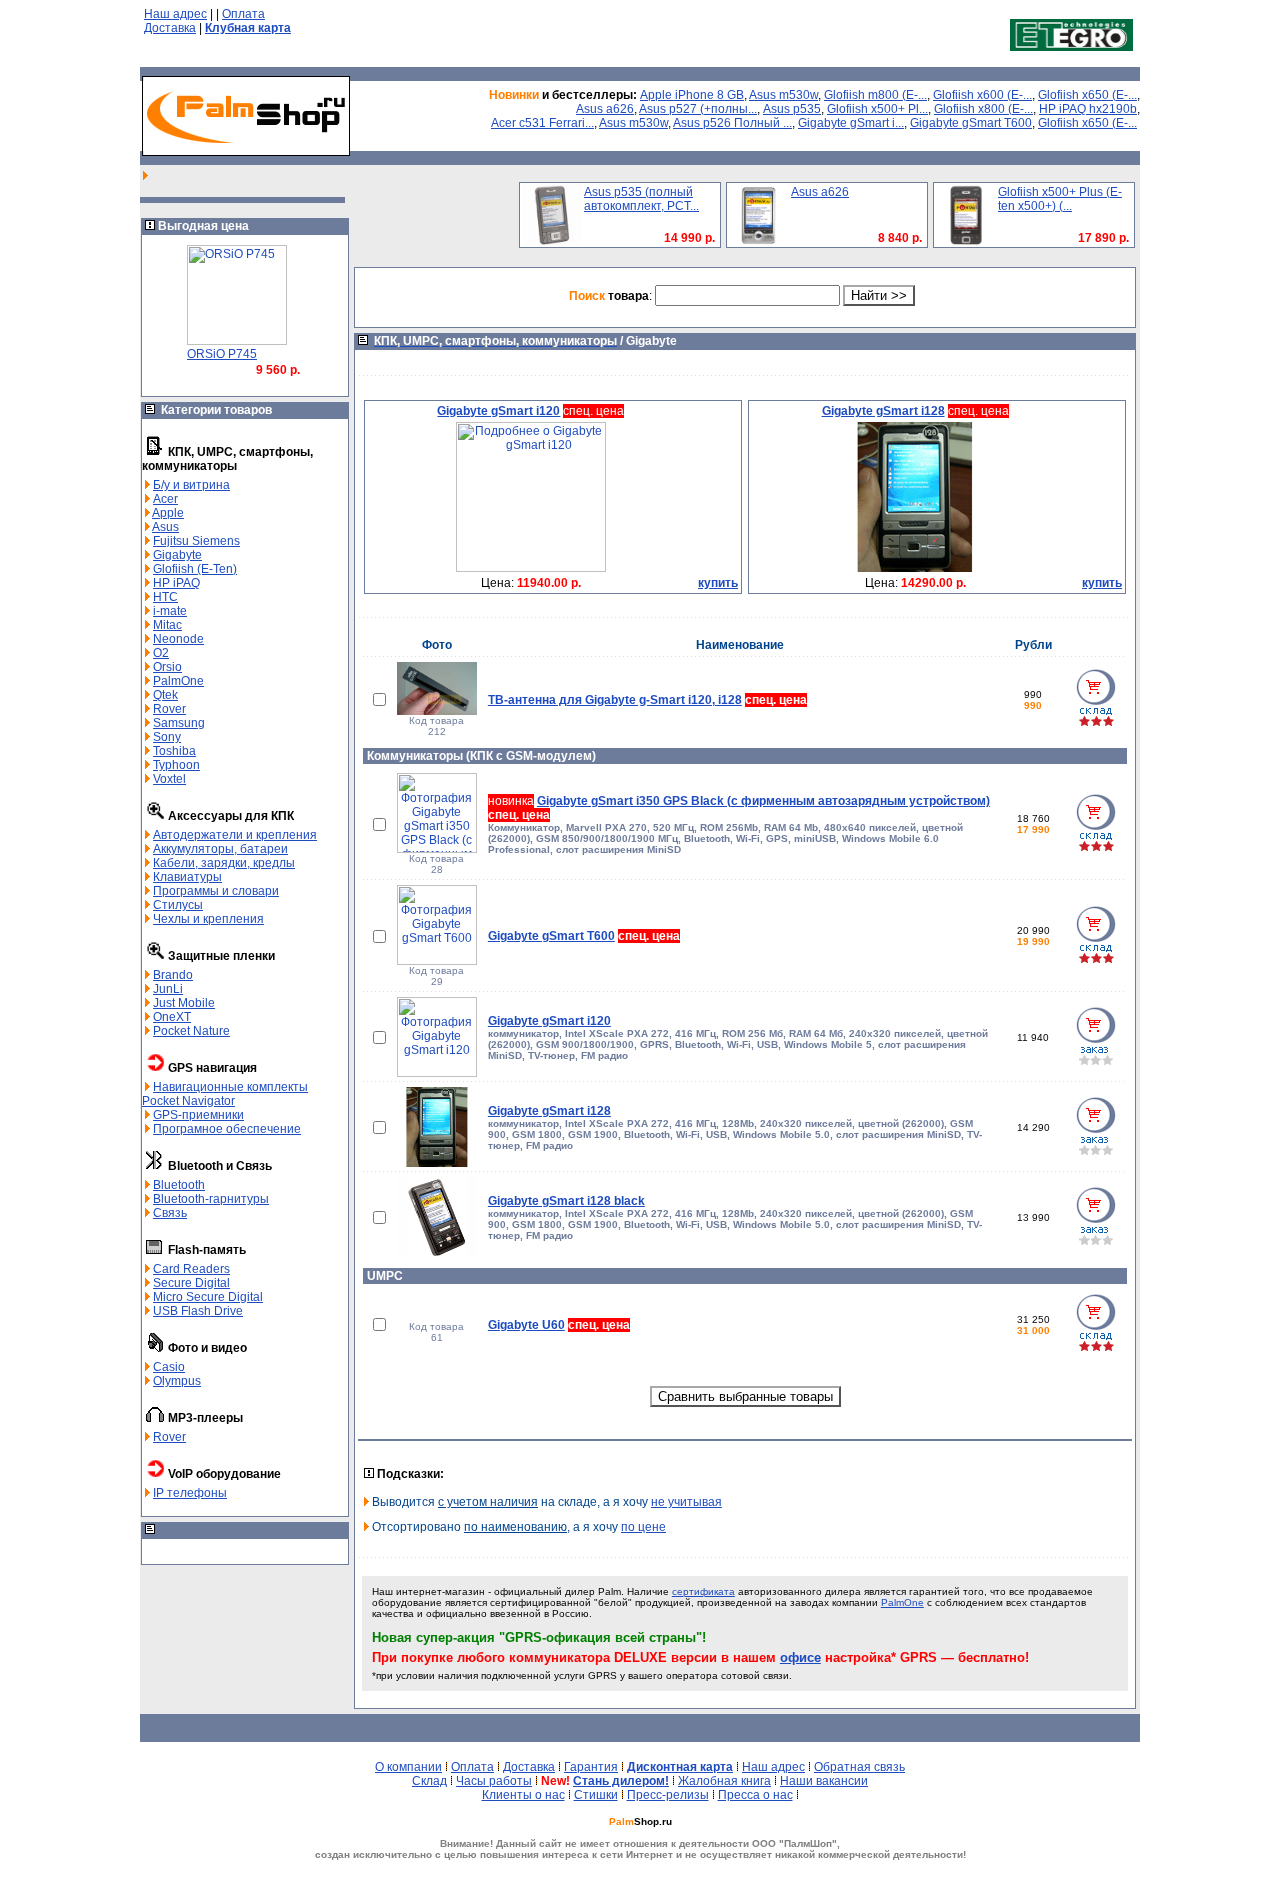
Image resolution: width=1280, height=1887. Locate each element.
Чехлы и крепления (208, 919)
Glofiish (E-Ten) (195, 569)
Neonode (178, 639)
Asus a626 (605, 109)
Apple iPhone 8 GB (692, 95)
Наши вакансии (824, 1781)
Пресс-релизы (668, 1795)
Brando (173, 975)
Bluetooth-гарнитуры (211, 1199)
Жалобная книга (724, 1781)
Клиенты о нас (523, 1795)
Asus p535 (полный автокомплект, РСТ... (641, 199)
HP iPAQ (176, 583)
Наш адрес (175, 14)
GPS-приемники (198, 1115)
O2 (161, 653)
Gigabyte (177, 555)
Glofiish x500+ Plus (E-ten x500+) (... (1060, 199)
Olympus (177, 1381)
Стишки (596, 1795)
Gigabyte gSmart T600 (971, 123)
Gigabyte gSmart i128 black (566, 1201)
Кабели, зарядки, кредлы (224, 863)
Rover (169, 709)
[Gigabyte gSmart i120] (531, 568)
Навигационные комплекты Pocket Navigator (225, 1094)
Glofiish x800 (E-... (983, 109)
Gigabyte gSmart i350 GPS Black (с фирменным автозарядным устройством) (763, 801)
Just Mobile (184, 1003)
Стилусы (178, 905)
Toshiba (174, 751)
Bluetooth (179, 1185)
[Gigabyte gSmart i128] (915, 568)
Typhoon (176, 765)
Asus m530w (783, 95)
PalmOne (178, 681)
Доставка (170, 28)
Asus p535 (792, 109)
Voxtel (169, 779)
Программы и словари (216, 891)
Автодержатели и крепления (235, 835)
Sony (167, 737)
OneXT (172, 1017)
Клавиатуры (187, 877)
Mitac (167, 625)
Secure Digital (191, 1283)
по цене (643, 1527)
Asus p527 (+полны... (698, 109)
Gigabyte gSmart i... (851, 123)
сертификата (703, 1591)
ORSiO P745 (222, 354)
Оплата (243, 14)
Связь (170, 1213)
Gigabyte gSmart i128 (549, 1111)
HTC (165, 597)
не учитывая (686, 1502)
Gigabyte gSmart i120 (549, 1021)
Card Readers (191, 1269)
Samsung (179, 723)
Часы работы (494, 1781)
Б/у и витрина (191, 485)
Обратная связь (859, 1767)
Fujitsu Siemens (196, 541)
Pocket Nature (191, 1031)
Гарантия (591, 1767)
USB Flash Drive (198, 1311)
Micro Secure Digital (208, 1297)
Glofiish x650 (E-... (1087, 95)
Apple (168, 513)
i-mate (170, 611)
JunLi (168, 989)
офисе (800, 1657)
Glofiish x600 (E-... (982, 95)
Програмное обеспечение (227, 1129)
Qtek (165, 695)
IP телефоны (190, 1493)
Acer (165, 499)
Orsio (167, 667)
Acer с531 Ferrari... (542, 123)
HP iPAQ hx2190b (1088, 109)
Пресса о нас (755, 1795)
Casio (169, 1367)
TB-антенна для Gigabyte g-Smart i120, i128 (615, 700)
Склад (429, 1781)
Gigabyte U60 (526, 1325)
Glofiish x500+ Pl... (877, 109)
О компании (408, 1767)
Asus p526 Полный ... (732, 123)
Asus (165, 527)
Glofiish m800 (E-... (875, 95)
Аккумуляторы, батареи (220, 849)
